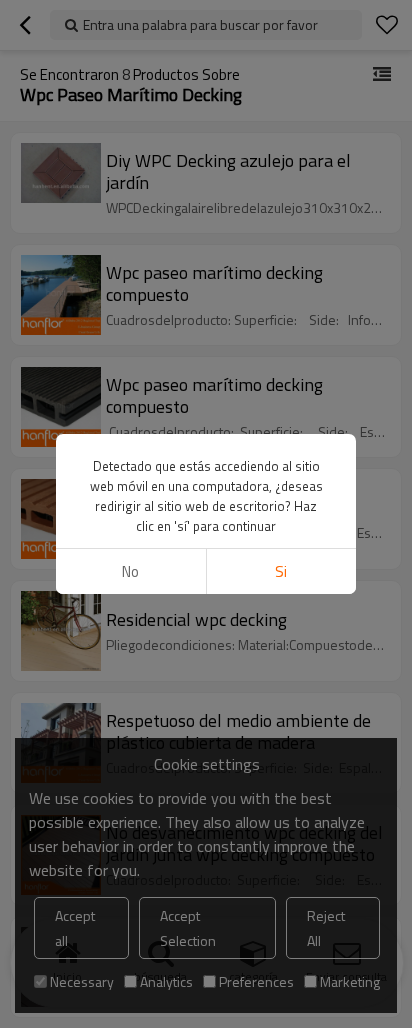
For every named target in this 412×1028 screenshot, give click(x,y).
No (130, 571)
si (281, 571)
